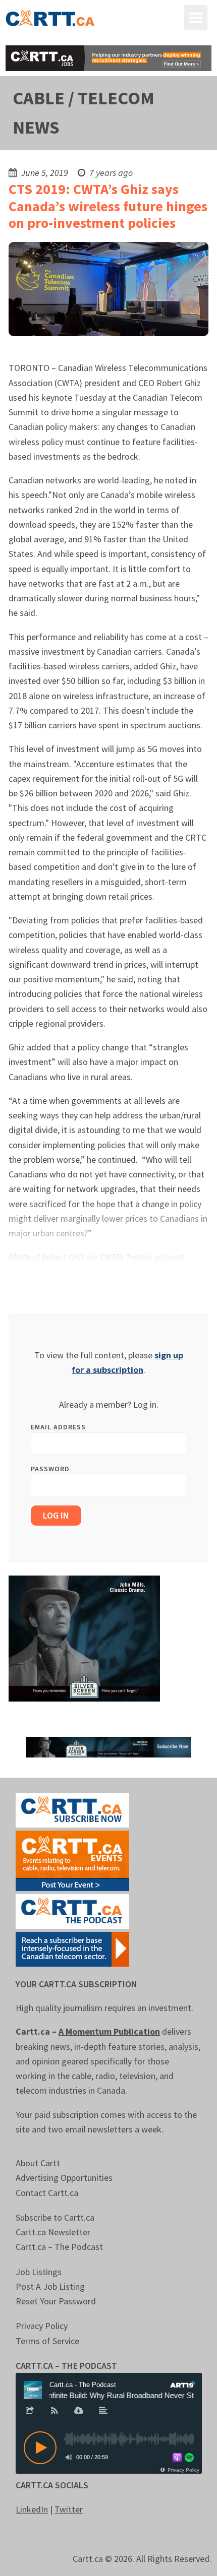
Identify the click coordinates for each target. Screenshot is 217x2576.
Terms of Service (47, 2341)
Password (50, 1469)
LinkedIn (32, 2509)
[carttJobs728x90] (109, 58)
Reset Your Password (56, 2301)
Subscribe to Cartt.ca (55, 2217)
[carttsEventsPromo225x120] (72, 1860)
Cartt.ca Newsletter (53, 2232)
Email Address (58, 1427)
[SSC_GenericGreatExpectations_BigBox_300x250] (84, 1638)
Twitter (69, 2509)
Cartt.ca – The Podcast (59, 2247)
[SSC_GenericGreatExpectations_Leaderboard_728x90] (109, 1746)
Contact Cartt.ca (47, 2193)
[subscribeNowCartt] (72, 1809)
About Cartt (38, 2163)
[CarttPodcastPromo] (72, 1910)
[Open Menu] (196, 18)
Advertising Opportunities (64, 2178)
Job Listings (39, 2272)
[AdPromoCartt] (72, 1948)
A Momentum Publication (109, 2031)
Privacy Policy (42, 2326)
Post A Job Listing (50, 2286)
